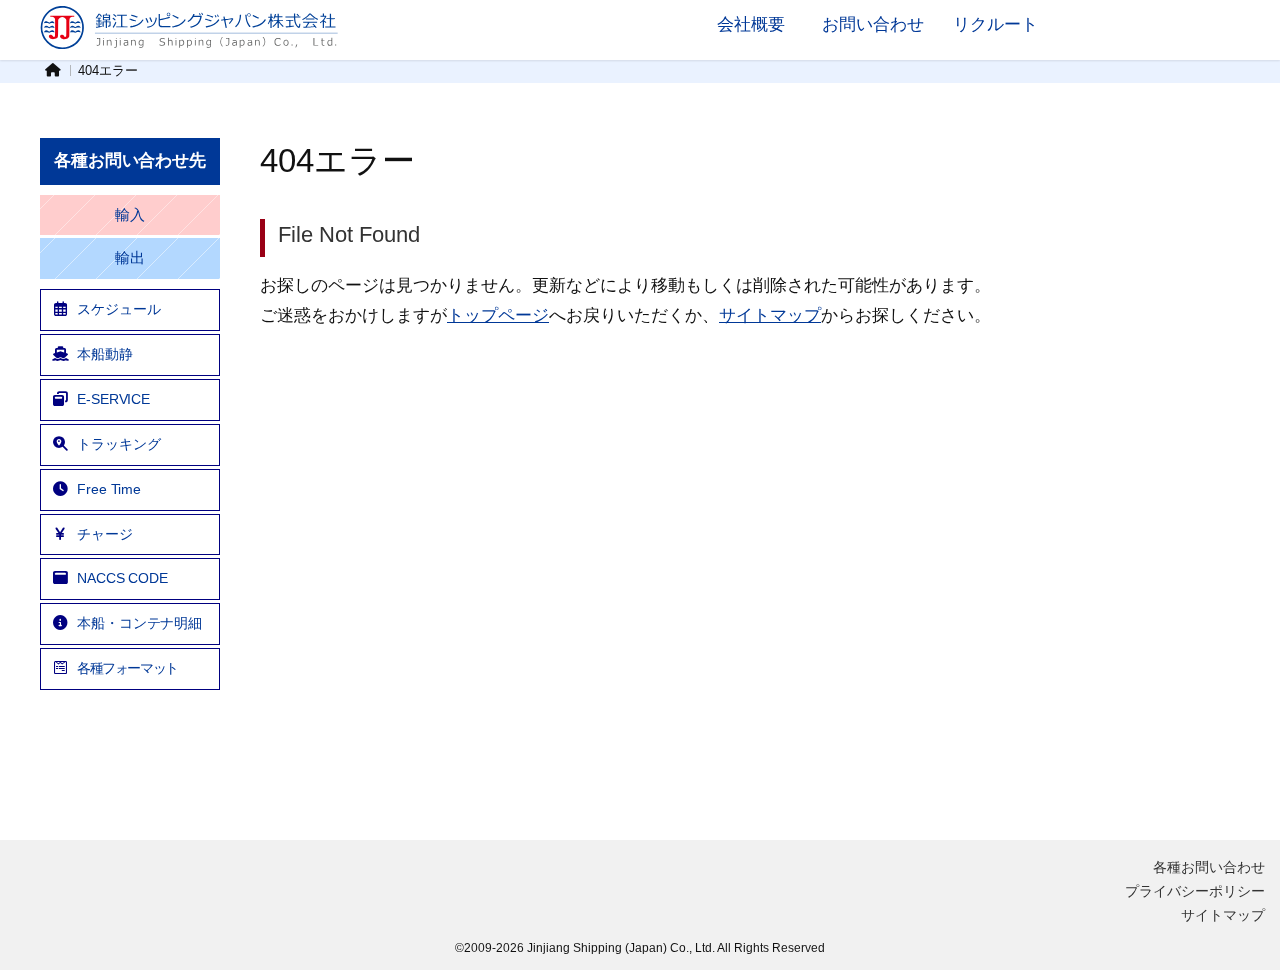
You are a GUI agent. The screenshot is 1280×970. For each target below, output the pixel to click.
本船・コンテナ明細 (139, 623)
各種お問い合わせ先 (130, 160)
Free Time (109, 489)
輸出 (130, 258)
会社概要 (751, 24)
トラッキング (118, 444)
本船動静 (105, 354)
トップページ (498, 315)
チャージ (105, 534)
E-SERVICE (113, 399)
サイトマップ (770, 315)
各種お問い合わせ (1209, 867)
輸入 (130, 215)
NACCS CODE (122, 578)
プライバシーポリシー (1195, 891)
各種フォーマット (127, 668)
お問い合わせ (873, 24)
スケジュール (118, 309)
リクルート (995, 24)
